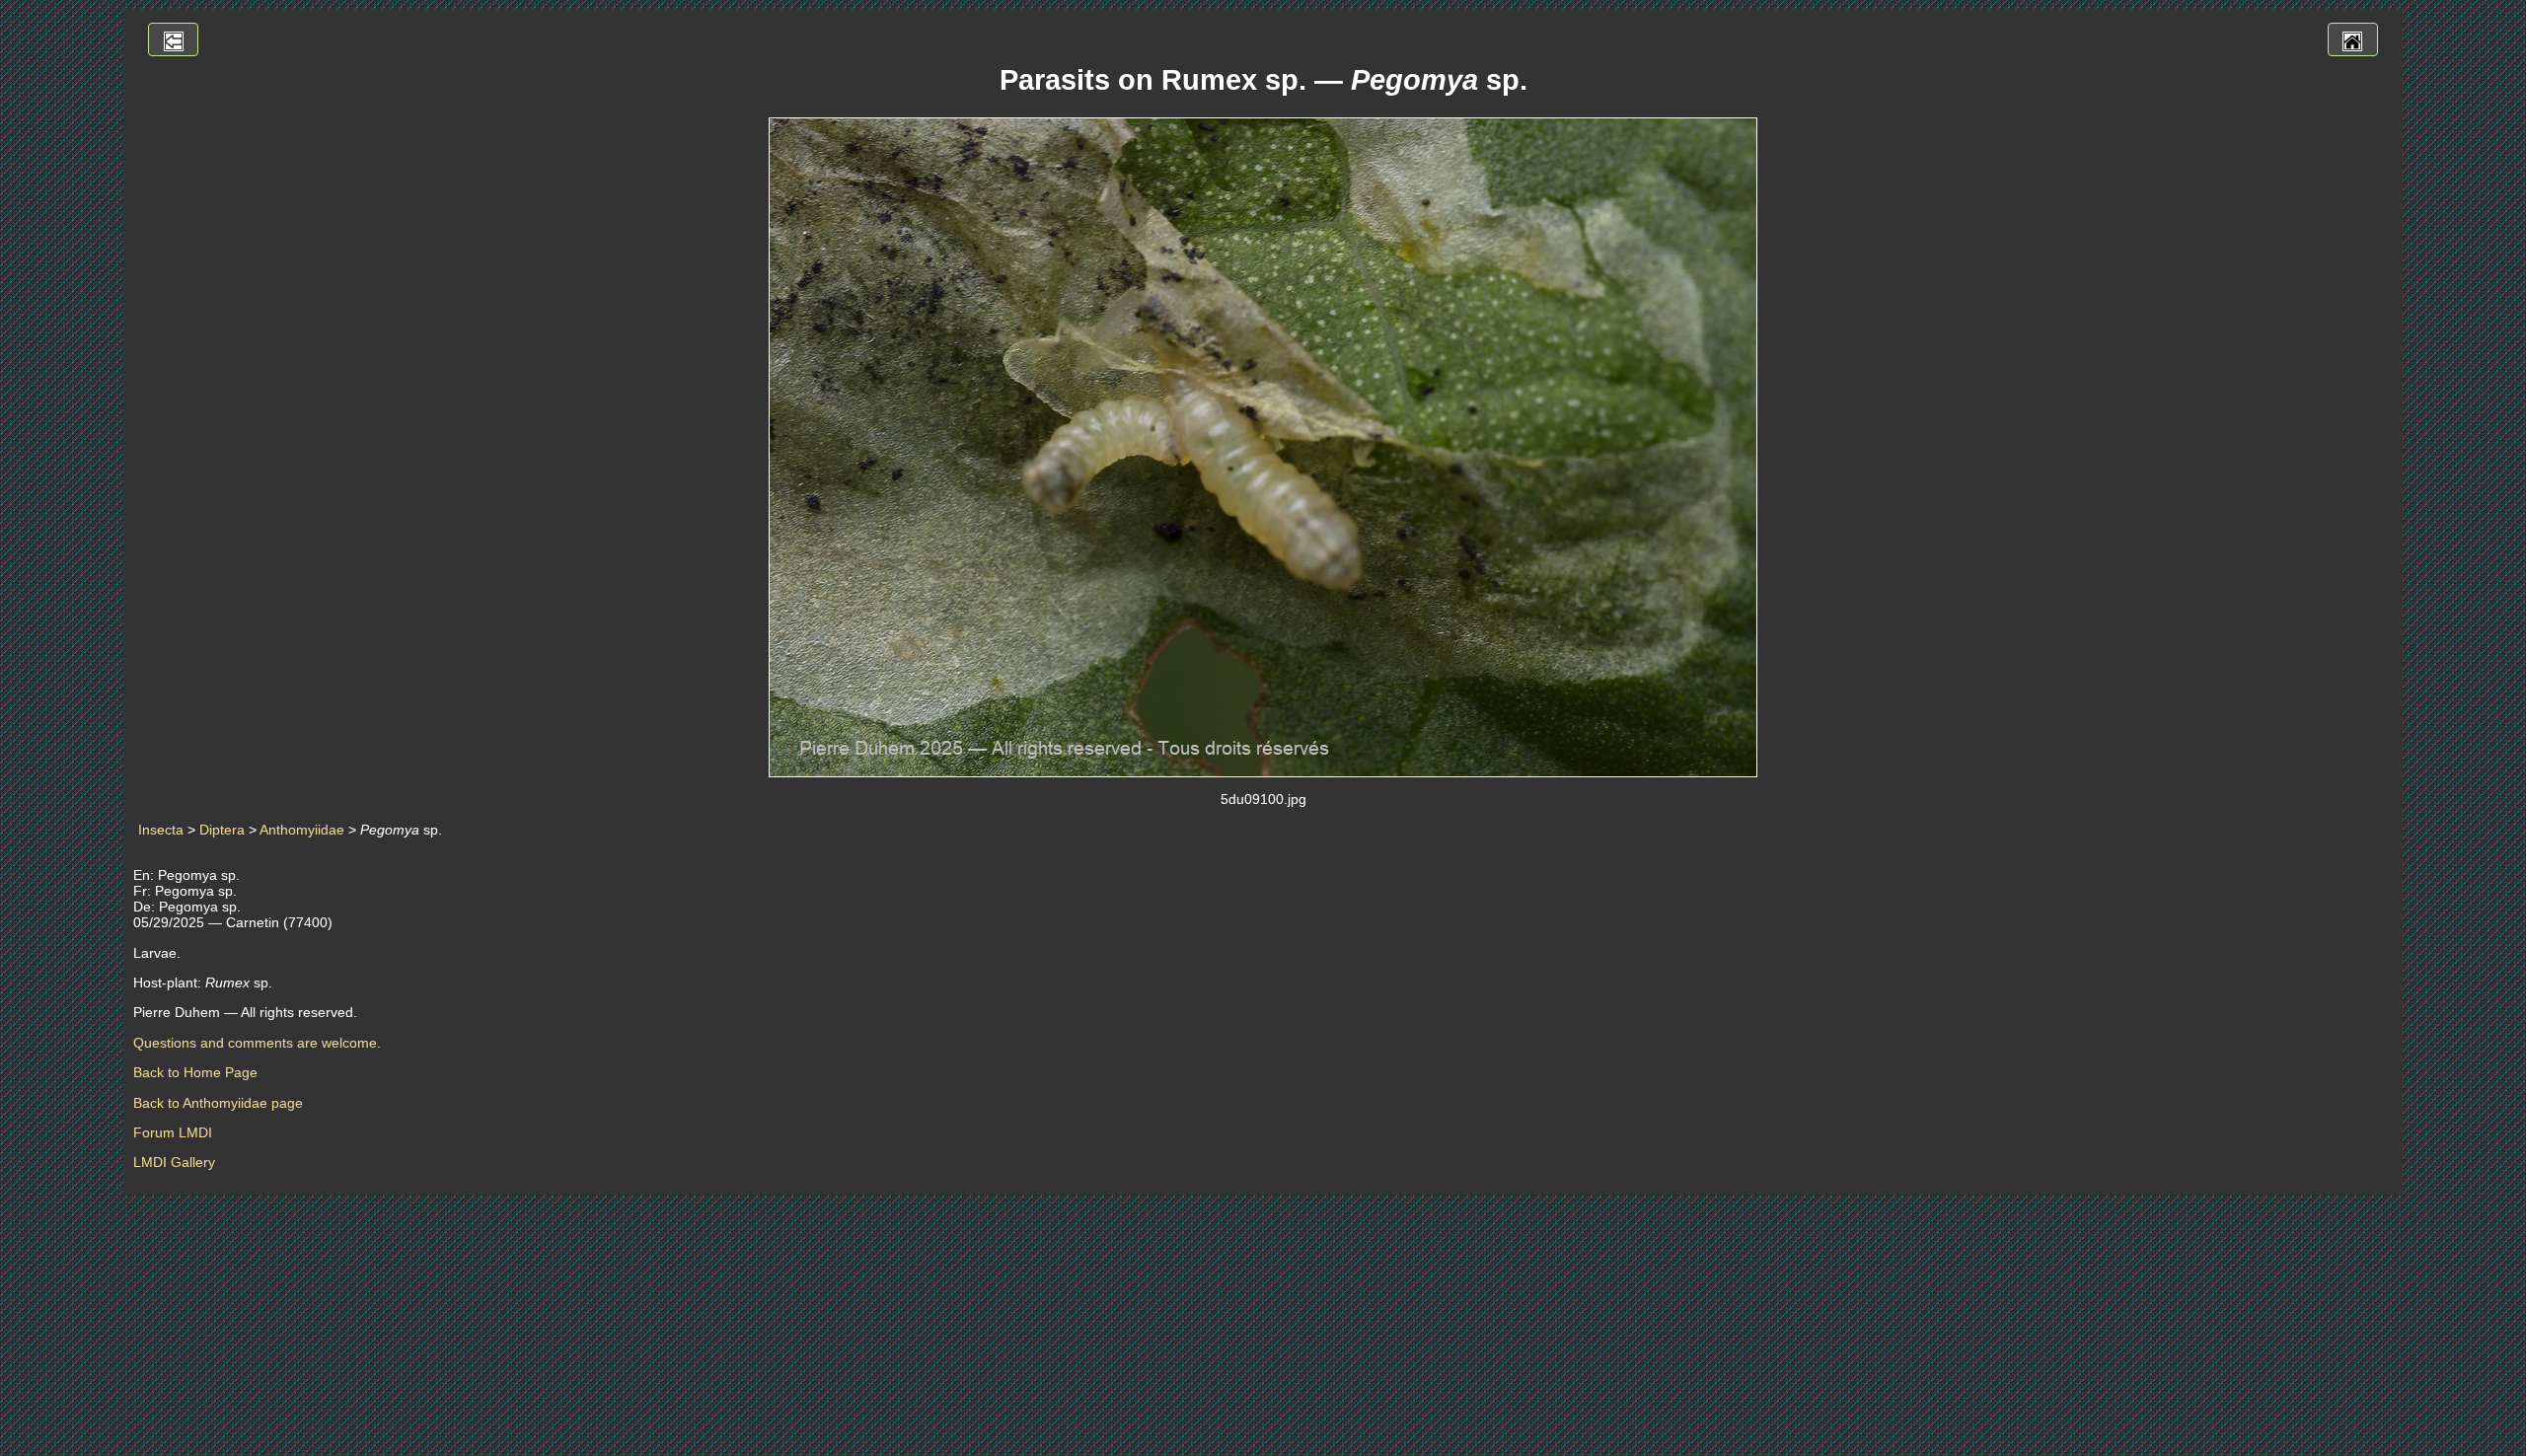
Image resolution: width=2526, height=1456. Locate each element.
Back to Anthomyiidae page (218, 1103)
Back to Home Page (195, 1072)
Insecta (161, 830)
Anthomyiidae (302, 830)
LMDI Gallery (174, 1162)
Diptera (222, 830)
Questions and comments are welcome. (257, 1043)
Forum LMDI (173, 1132)
